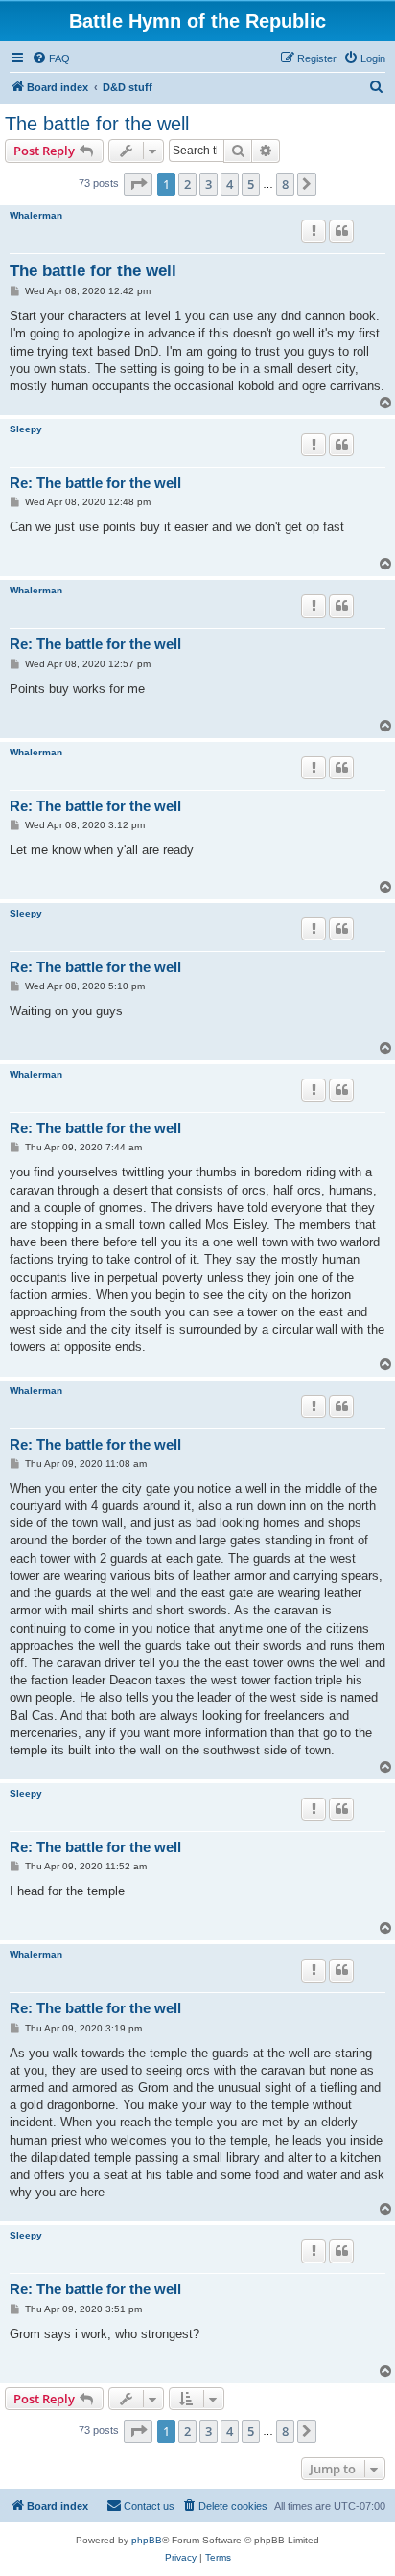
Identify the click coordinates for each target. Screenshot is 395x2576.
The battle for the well (97, 124)
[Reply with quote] (341, 231)
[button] (138, 184)
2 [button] (187, 184)
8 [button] (285, 184)
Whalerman (36, 215)
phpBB (147, 2540)
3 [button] (209, 184)
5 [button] (251, 184)
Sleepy (26, 429)
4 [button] (230, 184)
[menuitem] (51, 58)
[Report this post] (314, 231)
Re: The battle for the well (95, 483)
